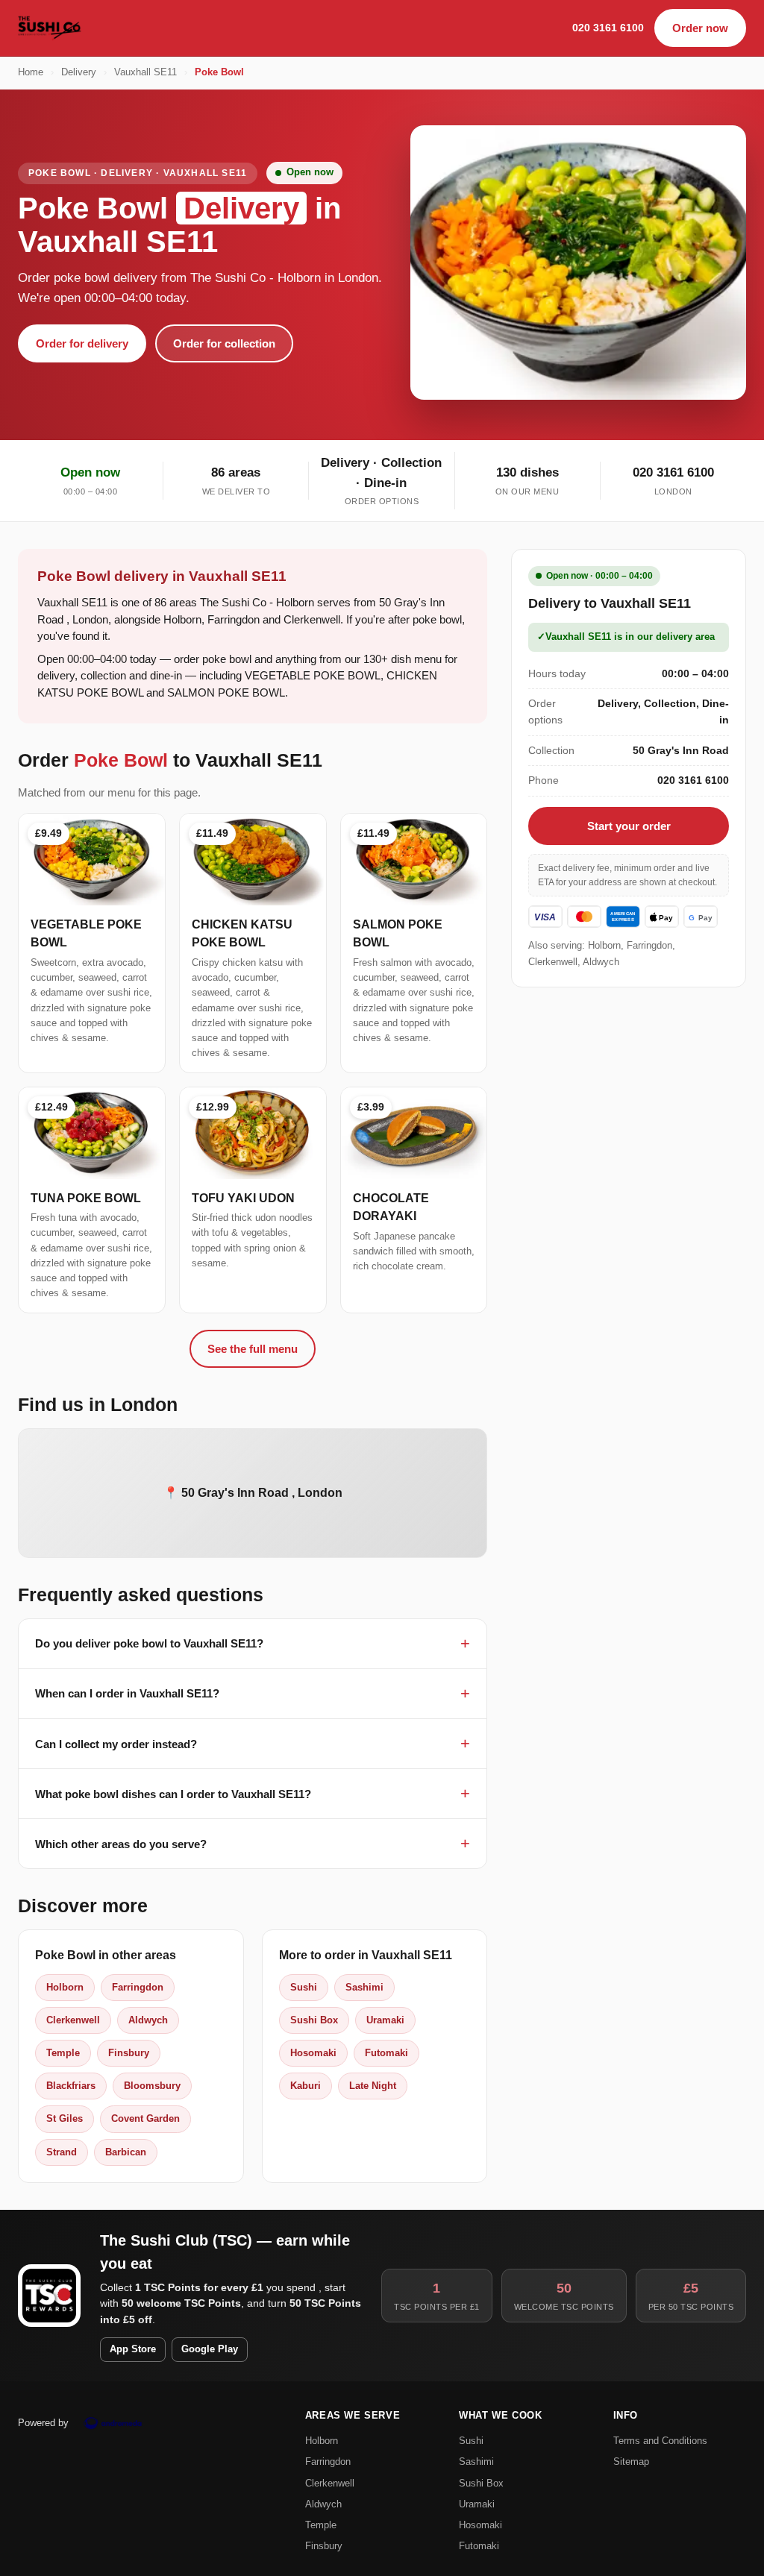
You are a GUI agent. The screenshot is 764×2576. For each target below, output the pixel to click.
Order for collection (224, 343)
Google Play (210, 2349)
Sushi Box (314, 2020)
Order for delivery (82, 343)
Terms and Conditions (660, 2441)
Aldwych (148, 2020)
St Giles (65, 2118)
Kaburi (306, 2086)
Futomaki (386, 2053)
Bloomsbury (152, 2086)
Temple (63, 2053)
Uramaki (385, 2020)
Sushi (304, 1987)
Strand (62, 2152)
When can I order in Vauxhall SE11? (127, 1693)
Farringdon (138, 1987)
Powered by (43, 2423)
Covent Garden (145, 2118)
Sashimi (364, 1987)
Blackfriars (71, 2086)
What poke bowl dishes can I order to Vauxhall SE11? (173, 1794)
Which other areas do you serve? (121, 1844)
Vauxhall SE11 (145, 72)
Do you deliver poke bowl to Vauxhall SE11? (149, 1643)
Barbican (126, 2152)
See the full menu (253, 1349)
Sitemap (631, 2462)
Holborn (65, 1987)
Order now (700, 28)
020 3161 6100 (608, 28)
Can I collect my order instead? (116, 1744)
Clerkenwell (73, 2020)
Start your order (629, 826)
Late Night (373, 2086)
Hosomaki (313, 2053)
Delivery (79, 72)
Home (31, 72)
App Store (133, 2349)
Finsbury (129, 2053)
